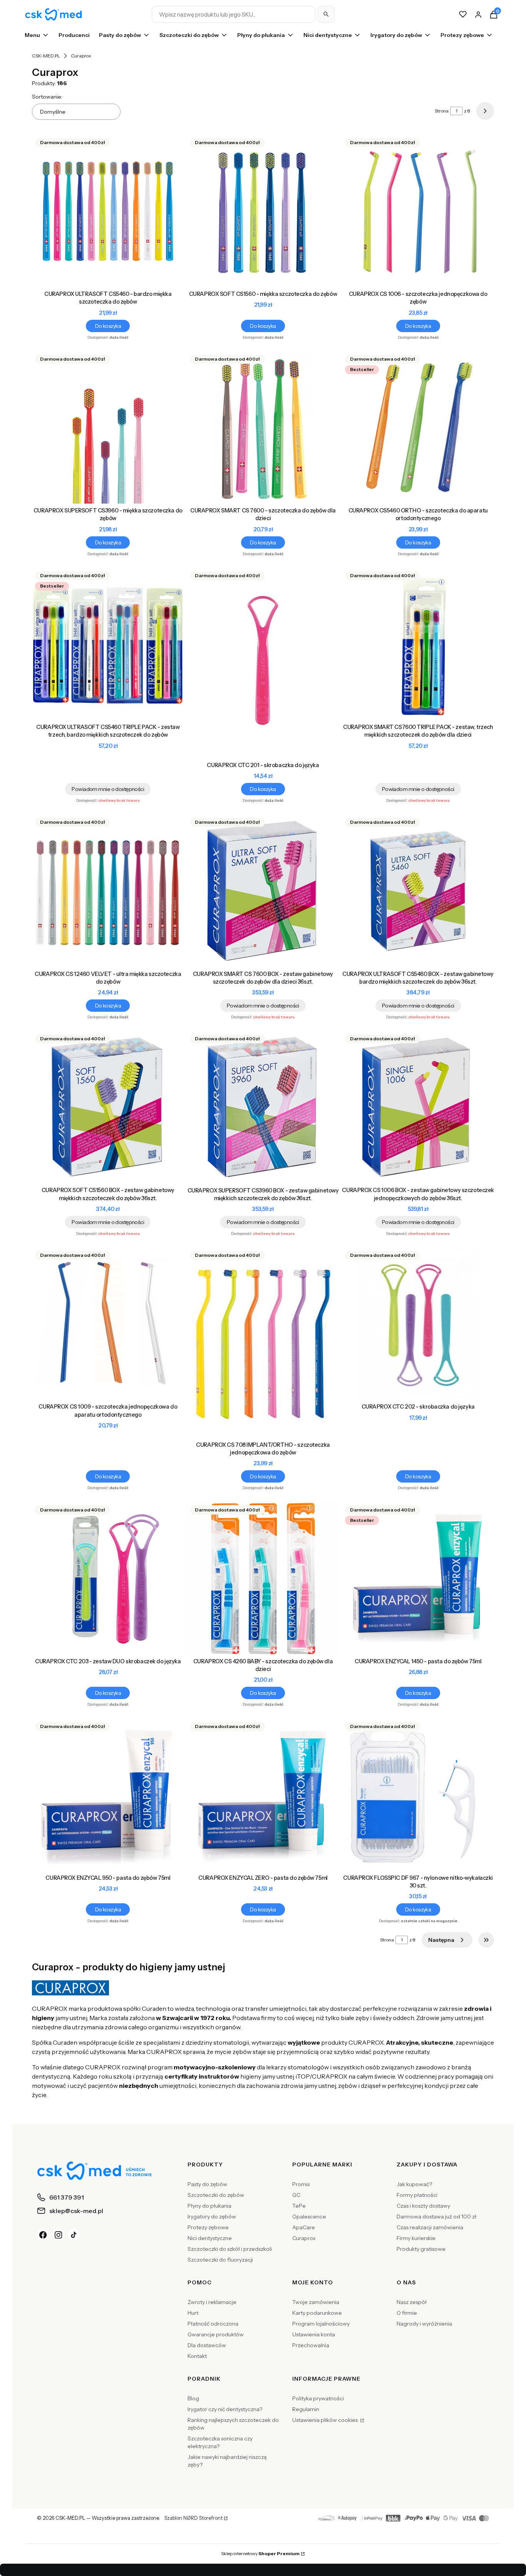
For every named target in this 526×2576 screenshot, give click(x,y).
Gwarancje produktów (216, 2334)
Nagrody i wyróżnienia (424, 2324)
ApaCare (304, 2227)
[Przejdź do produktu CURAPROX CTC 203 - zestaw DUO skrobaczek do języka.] (108, 1578)
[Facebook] (43, 2235)
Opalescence (309, 2217)
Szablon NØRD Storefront (193, 2518)
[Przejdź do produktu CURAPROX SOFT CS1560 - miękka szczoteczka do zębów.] (263, 211)
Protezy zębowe (208, 2227)
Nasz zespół (412, 2302)
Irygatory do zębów (212, 2217)
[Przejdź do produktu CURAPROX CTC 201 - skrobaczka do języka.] (263, 663)
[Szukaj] (326, 14)
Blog (193, 2398)
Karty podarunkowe (317, 2313)
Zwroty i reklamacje (212, 2302)
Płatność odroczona (213, 2324)
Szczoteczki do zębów (216, 2195)
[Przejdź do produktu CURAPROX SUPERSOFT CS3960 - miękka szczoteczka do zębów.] (108, 428)
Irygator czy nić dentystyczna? (225, 2409)
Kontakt (197, 2356)
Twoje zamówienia (316, 2302)
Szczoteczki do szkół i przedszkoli (230, 2249)
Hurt (193, 2313)
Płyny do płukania (209, 2206)
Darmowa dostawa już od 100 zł (436, 2217)
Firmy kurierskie (416, 2238)
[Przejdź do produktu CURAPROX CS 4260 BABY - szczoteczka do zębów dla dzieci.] (263, 1578)
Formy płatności (417, 2195)
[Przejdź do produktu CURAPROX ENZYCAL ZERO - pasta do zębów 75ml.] (263, 1795)
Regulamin (306, 2409)
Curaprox (304, 2238)
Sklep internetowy (260, 2553)
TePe (299, 2206)
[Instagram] (59, 2235)
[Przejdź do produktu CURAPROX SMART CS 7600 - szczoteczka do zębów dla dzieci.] (263, 428)
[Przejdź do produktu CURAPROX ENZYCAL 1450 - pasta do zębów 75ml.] (418, 1578)
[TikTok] (74, 2235)
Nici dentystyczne (210, 2238)
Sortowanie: (47, 97)
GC (296, 2195)
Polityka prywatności (318, 2398)
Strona (442, 111)
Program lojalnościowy (321, 2324)
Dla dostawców (207, 2345)
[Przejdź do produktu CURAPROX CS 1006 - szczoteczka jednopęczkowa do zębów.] (418, 211)
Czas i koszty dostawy (423, 2206)
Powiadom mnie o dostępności (108, 789)
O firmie (407, 2313)
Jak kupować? (414, 2184)
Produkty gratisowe (421, 2249)
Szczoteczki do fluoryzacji (220, 2260)
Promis (301, 2184)
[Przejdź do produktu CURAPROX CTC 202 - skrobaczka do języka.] (418, 1324)
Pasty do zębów (207, 2184)
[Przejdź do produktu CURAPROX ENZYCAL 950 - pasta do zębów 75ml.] (108, 1795)
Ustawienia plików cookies (326, 2420)
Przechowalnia (311, 2345)
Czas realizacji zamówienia (430, 2227)
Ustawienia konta (314, 2334)
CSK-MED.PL (46, 56)
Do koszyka (108, 326)
